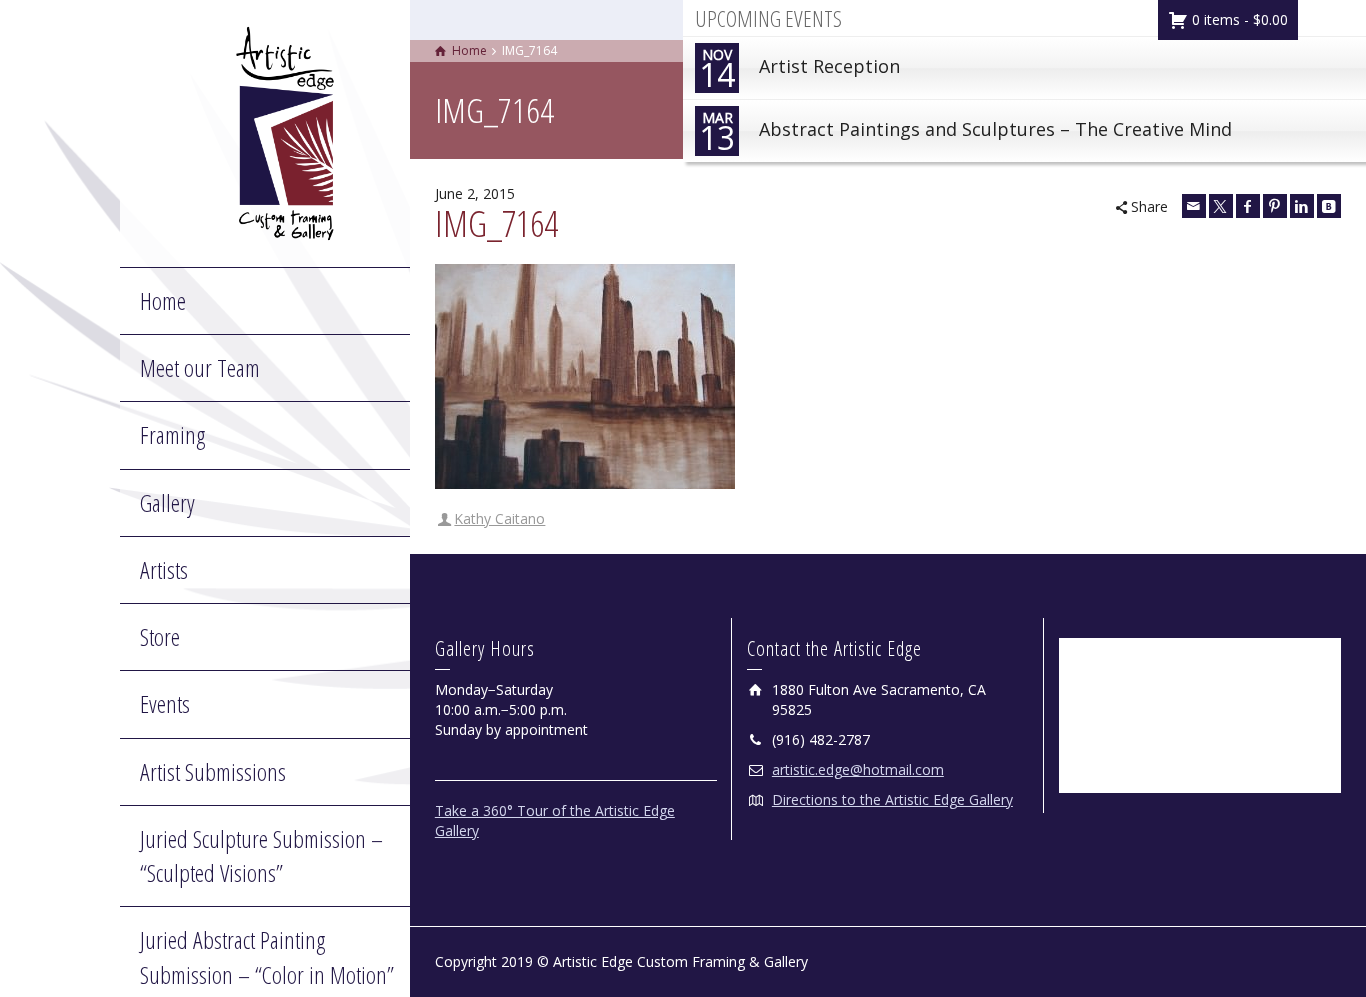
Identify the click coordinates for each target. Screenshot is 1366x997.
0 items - (1238, 19)
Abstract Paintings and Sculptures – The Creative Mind (965, 133)
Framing (172, 434)
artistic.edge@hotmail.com (858, 769)
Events (165, 703)
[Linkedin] (1302, 206)
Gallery (167, 502)
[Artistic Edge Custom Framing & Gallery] (285, 131)
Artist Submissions (213, 771)
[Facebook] (1248, 206)
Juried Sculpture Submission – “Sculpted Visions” (261, 855)
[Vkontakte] (1329, 206)
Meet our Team (200, 367)
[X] (1221, 206)
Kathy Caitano (499, 518)
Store (160, 636)
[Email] (1194, 206)
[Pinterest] (1275, 206)
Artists (164, 569)
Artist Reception (799, 70)
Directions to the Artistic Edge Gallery (892, 799)
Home (163, 300)
